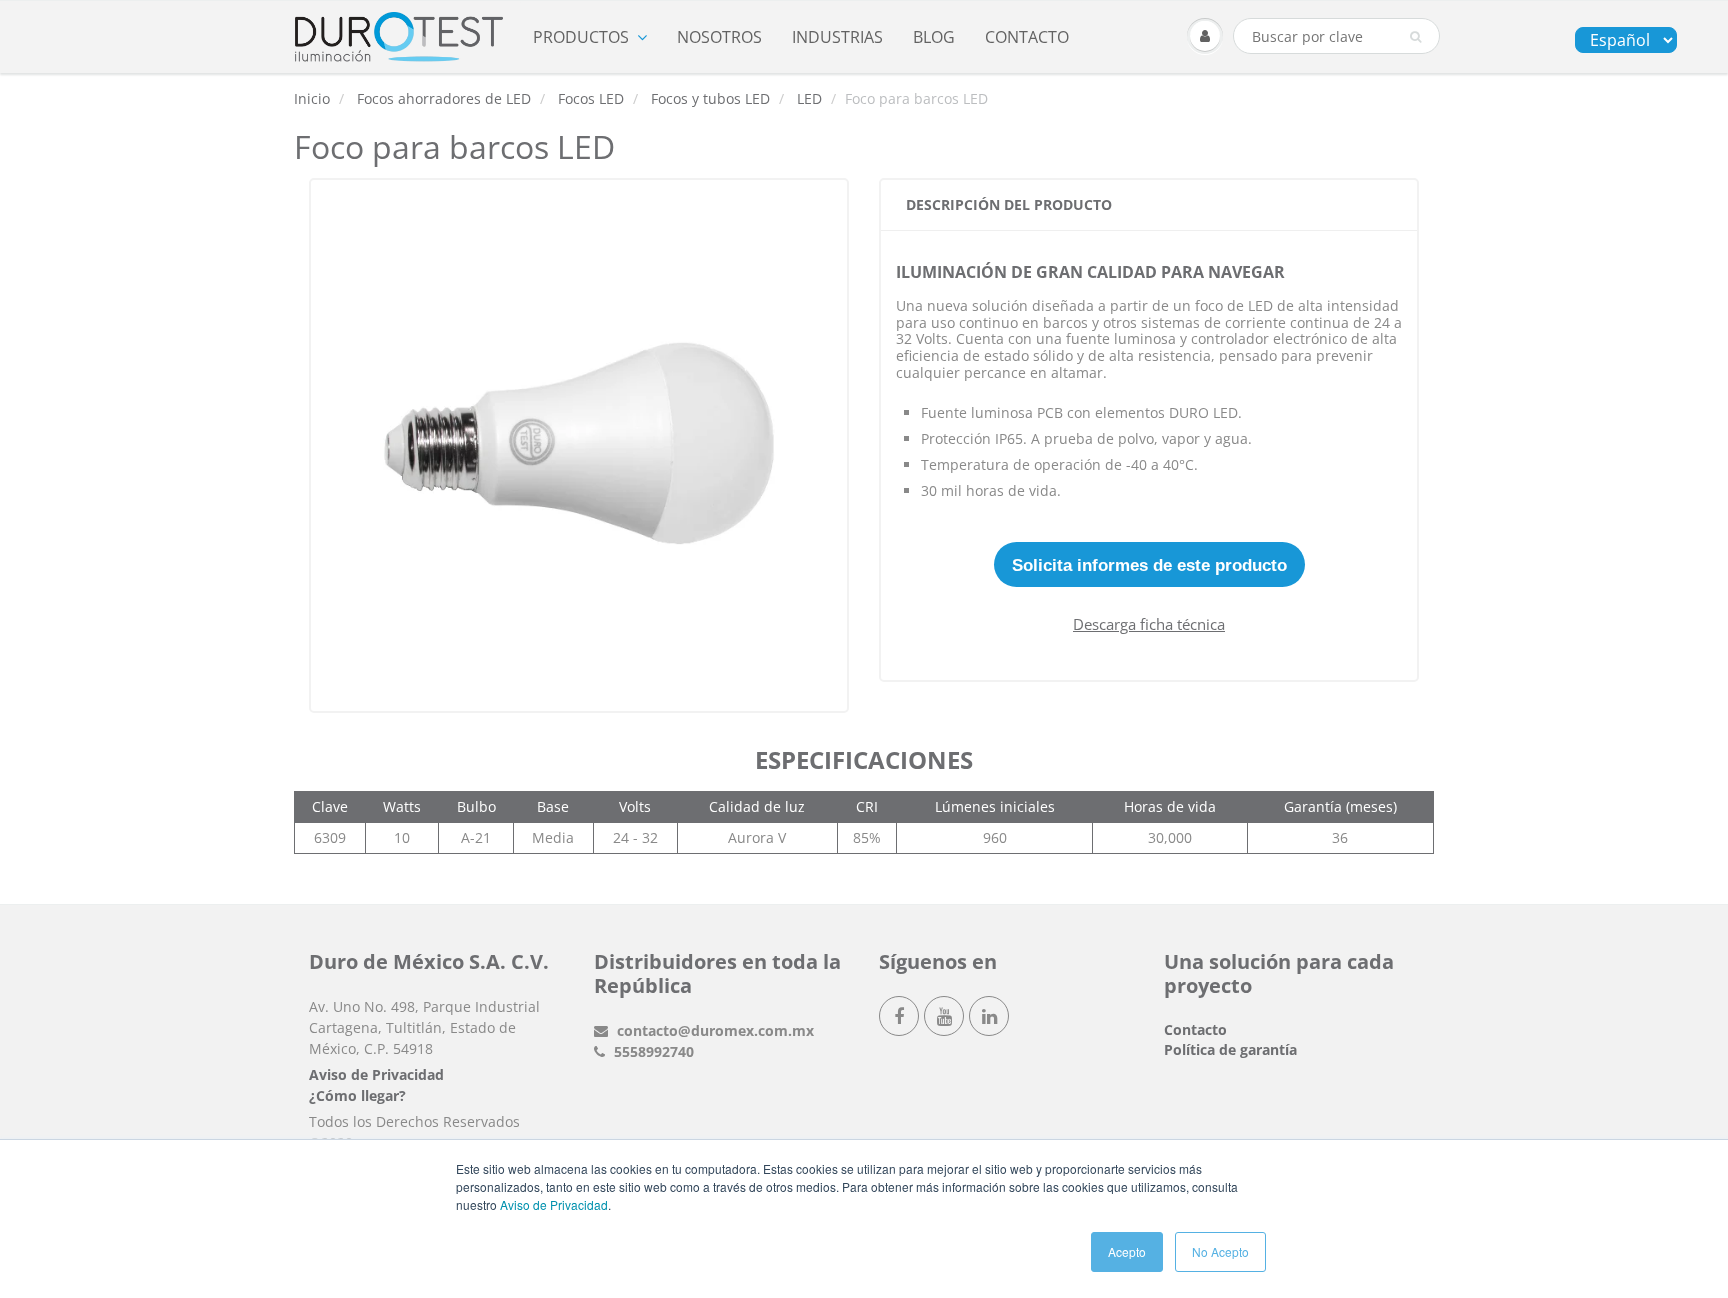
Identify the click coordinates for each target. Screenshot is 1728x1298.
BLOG (934, 37)
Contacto (1027, 37)
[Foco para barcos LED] (579, 443)
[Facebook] (899, 1016)
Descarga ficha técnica (1149, 624)
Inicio (312, 98)
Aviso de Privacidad (554, 1204)
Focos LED (591, 98)
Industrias (837, 37)
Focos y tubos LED (710, 98)
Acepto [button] (1127, 1251)
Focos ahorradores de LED (444, 98)
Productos (581, 37)
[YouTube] (944, 1016)
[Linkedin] (989, 1016)
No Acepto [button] (1220, 1251)
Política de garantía (1230, 1049)
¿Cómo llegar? (357, 1095)
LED (809, 98)
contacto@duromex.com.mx (713, 1030)
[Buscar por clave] (1415, 37)
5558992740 (652, 1051)
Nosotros (719, 37)
